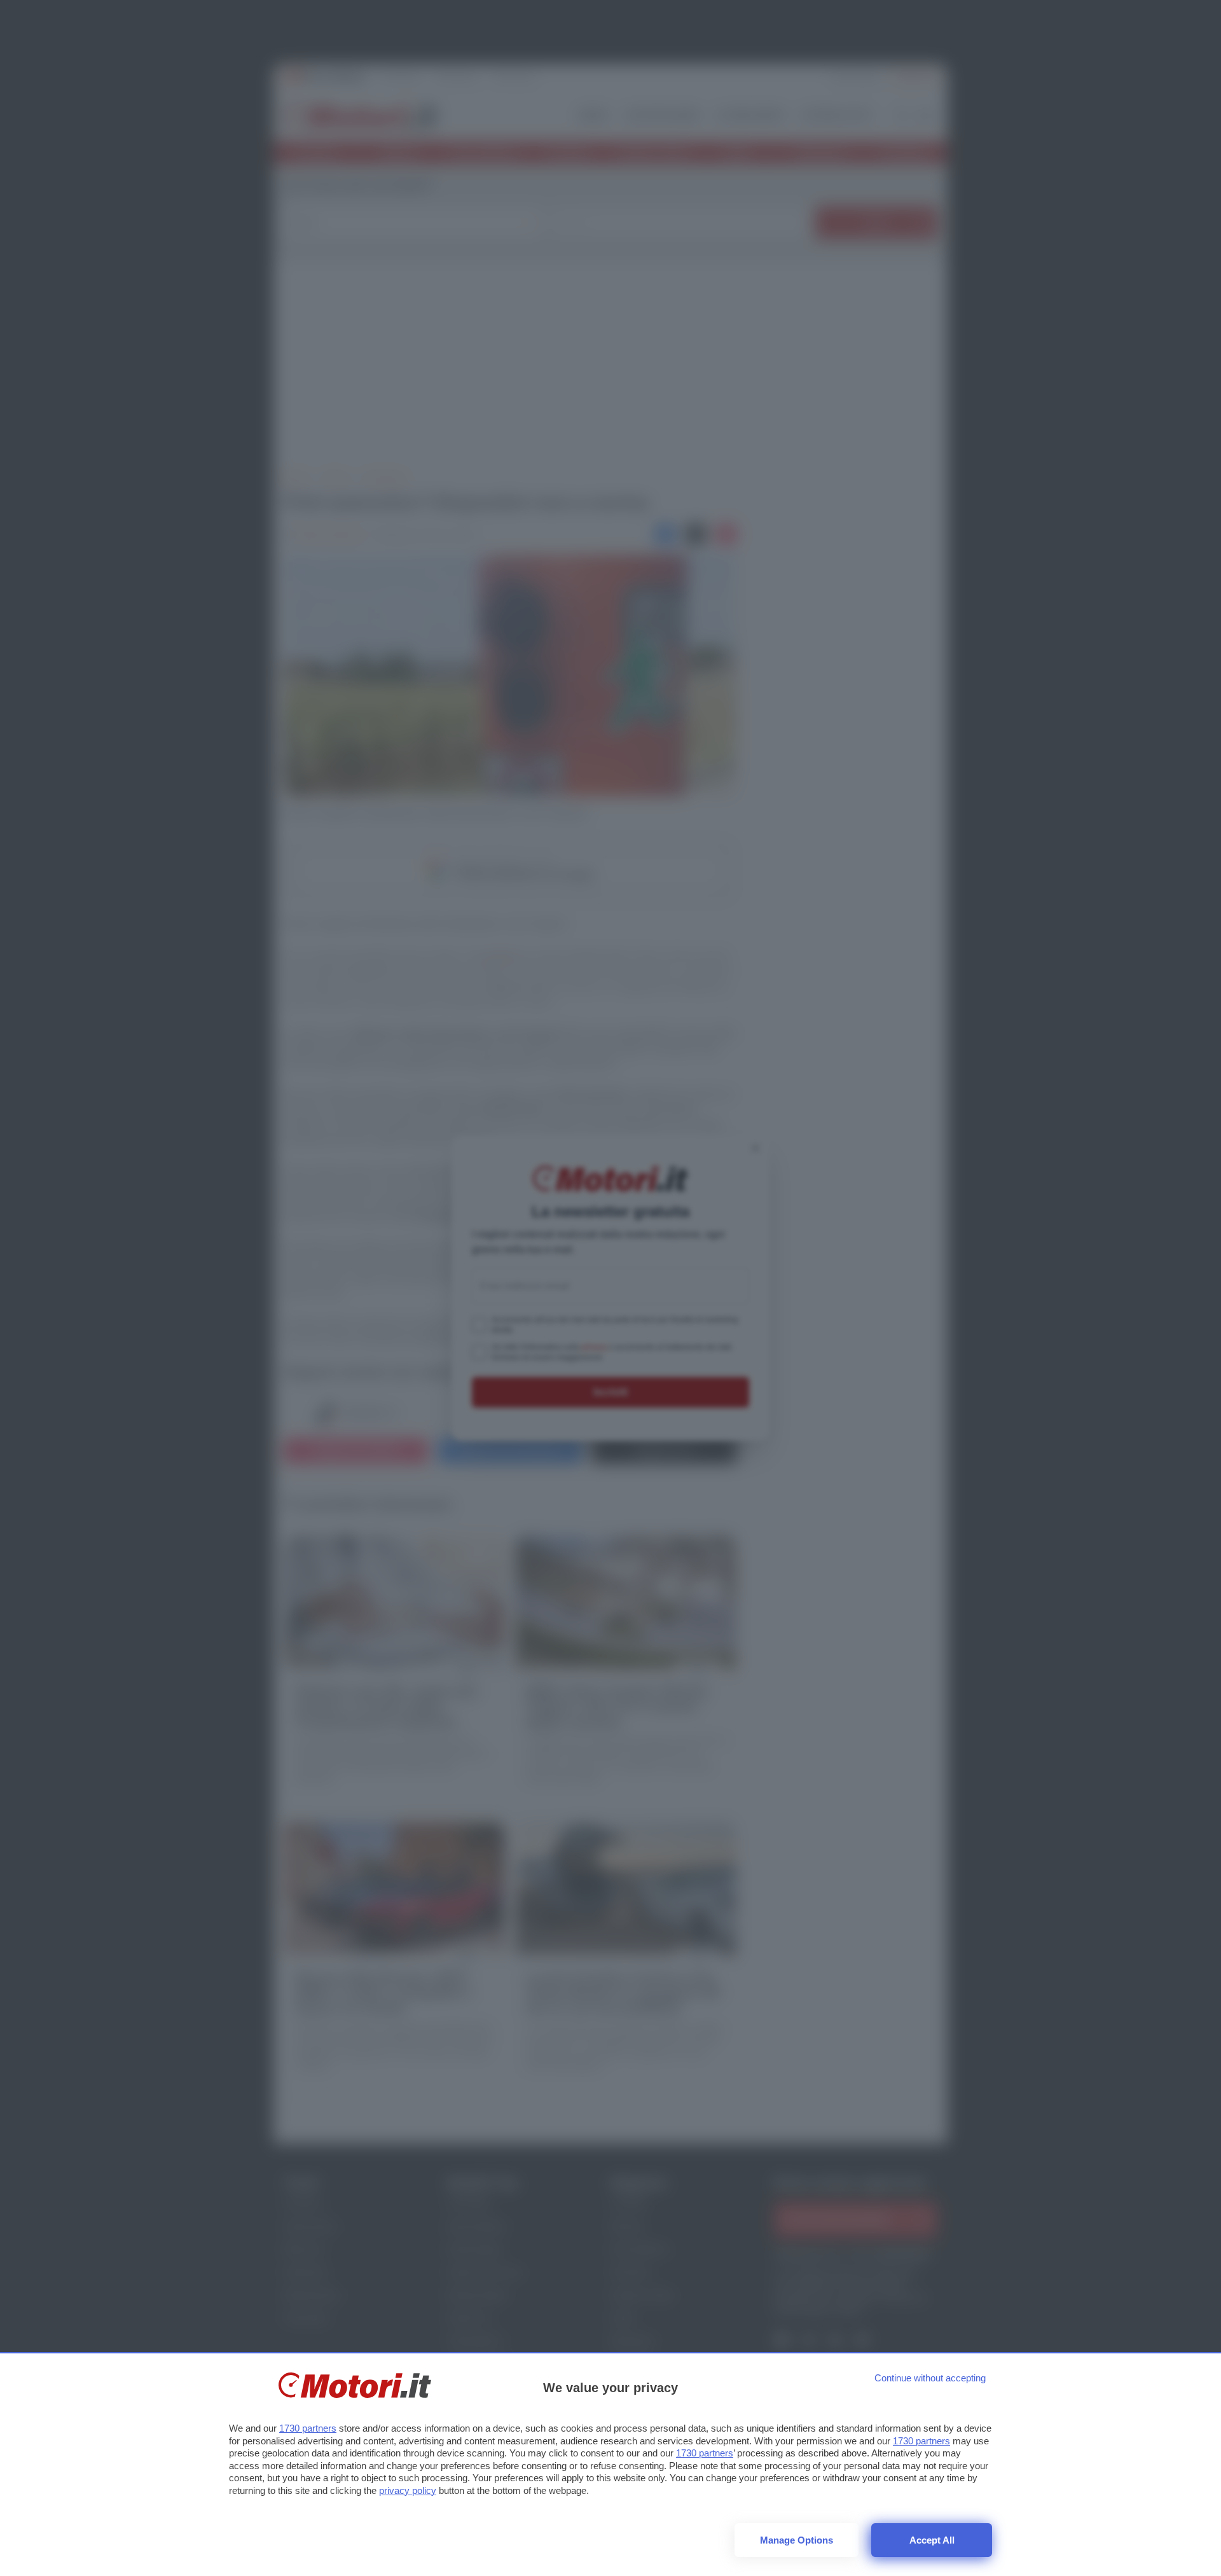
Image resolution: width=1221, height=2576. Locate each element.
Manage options (797, 2540)
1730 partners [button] (308, 2428)
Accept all (932, 2540)
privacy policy (408, 2490)
